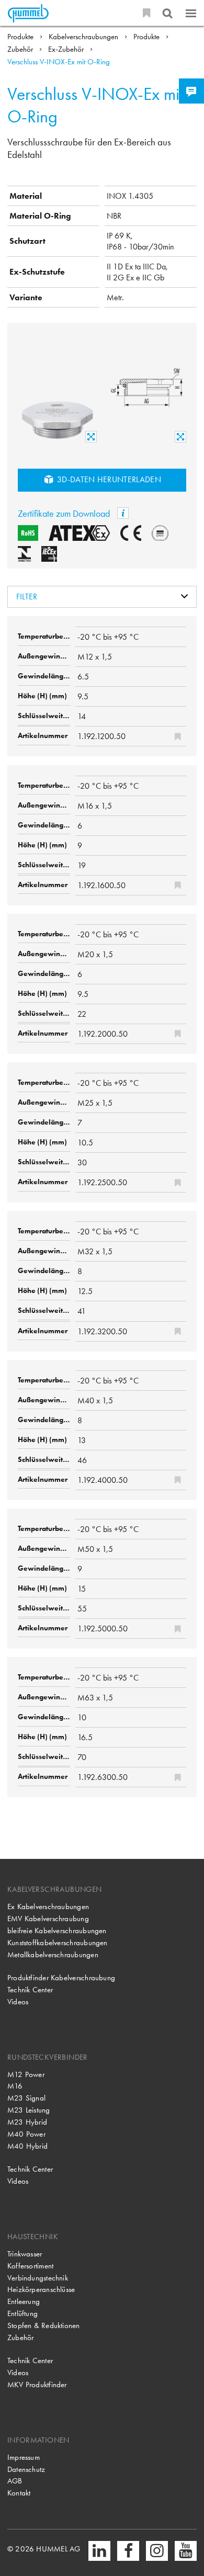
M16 (15, 2086)
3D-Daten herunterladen (108, 479)
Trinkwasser (25, 2254)
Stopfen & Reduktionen (44, 2325)
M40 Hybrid (27, 2146)
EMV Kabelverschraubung (48, 1919)
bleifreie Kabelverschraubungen (57, 1931)
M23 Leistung (29, 2110)
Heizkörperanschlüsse (41, 2289)
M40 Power (26, 2134)
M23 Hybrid (27, 2122)
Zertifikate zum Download (65, 513)
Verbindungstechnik (38, 2278)
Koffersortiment (30, 2266)
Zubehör (21, 49)
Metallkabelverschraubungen (53, 1955)
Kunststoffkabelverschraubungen (58, 1943)
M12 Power (26, 2074)
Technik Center (30, 1990)
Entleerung (24, 2301)
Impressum (24, 2457)
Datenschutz (26, 2469)
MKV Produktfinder (37, 2385)
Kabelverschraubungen (84, 37)
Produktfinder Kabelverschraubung (61, 1978)
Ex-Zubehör (67, 49)
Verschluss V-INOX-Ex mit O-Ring (59, 62)
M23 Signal (26, 2098)
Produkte (21, 37)
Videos (18, 2002)
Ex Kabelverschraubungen (48, 1907)
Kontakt (19, 2493)
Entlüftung (22, 2313)
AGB (15, 2481)
